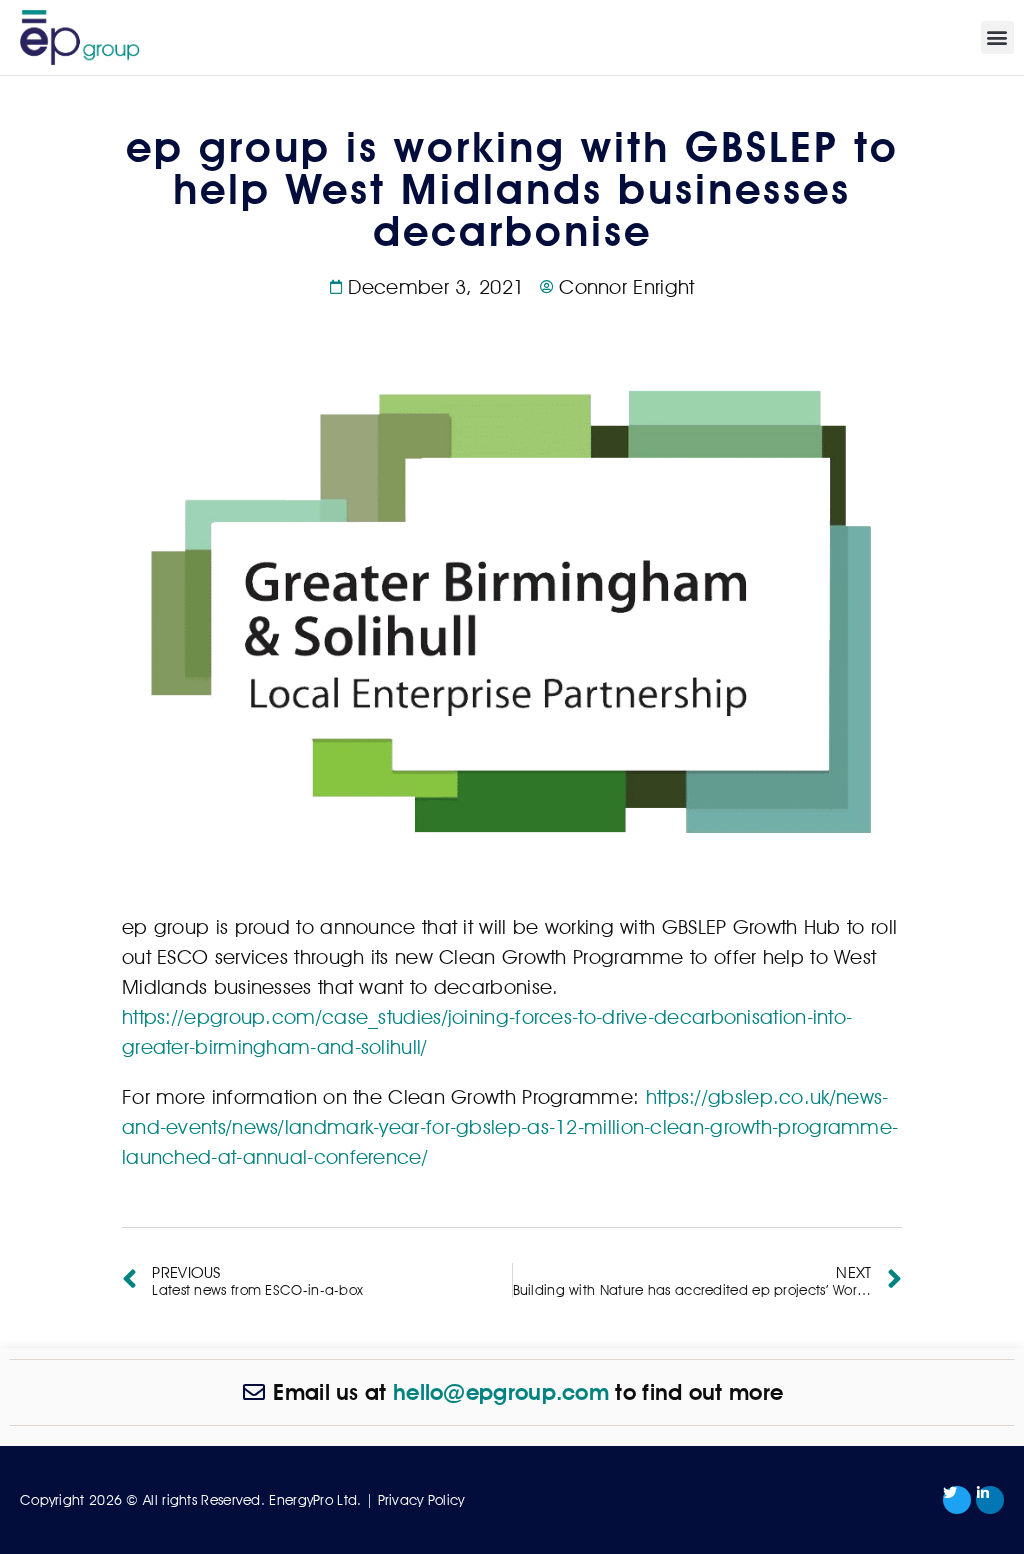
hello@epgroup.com (501, 1392)
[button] (997, 37)
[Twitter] (957, 1500)
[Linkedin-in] (990, 1500)
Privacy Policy (421, 1500)
